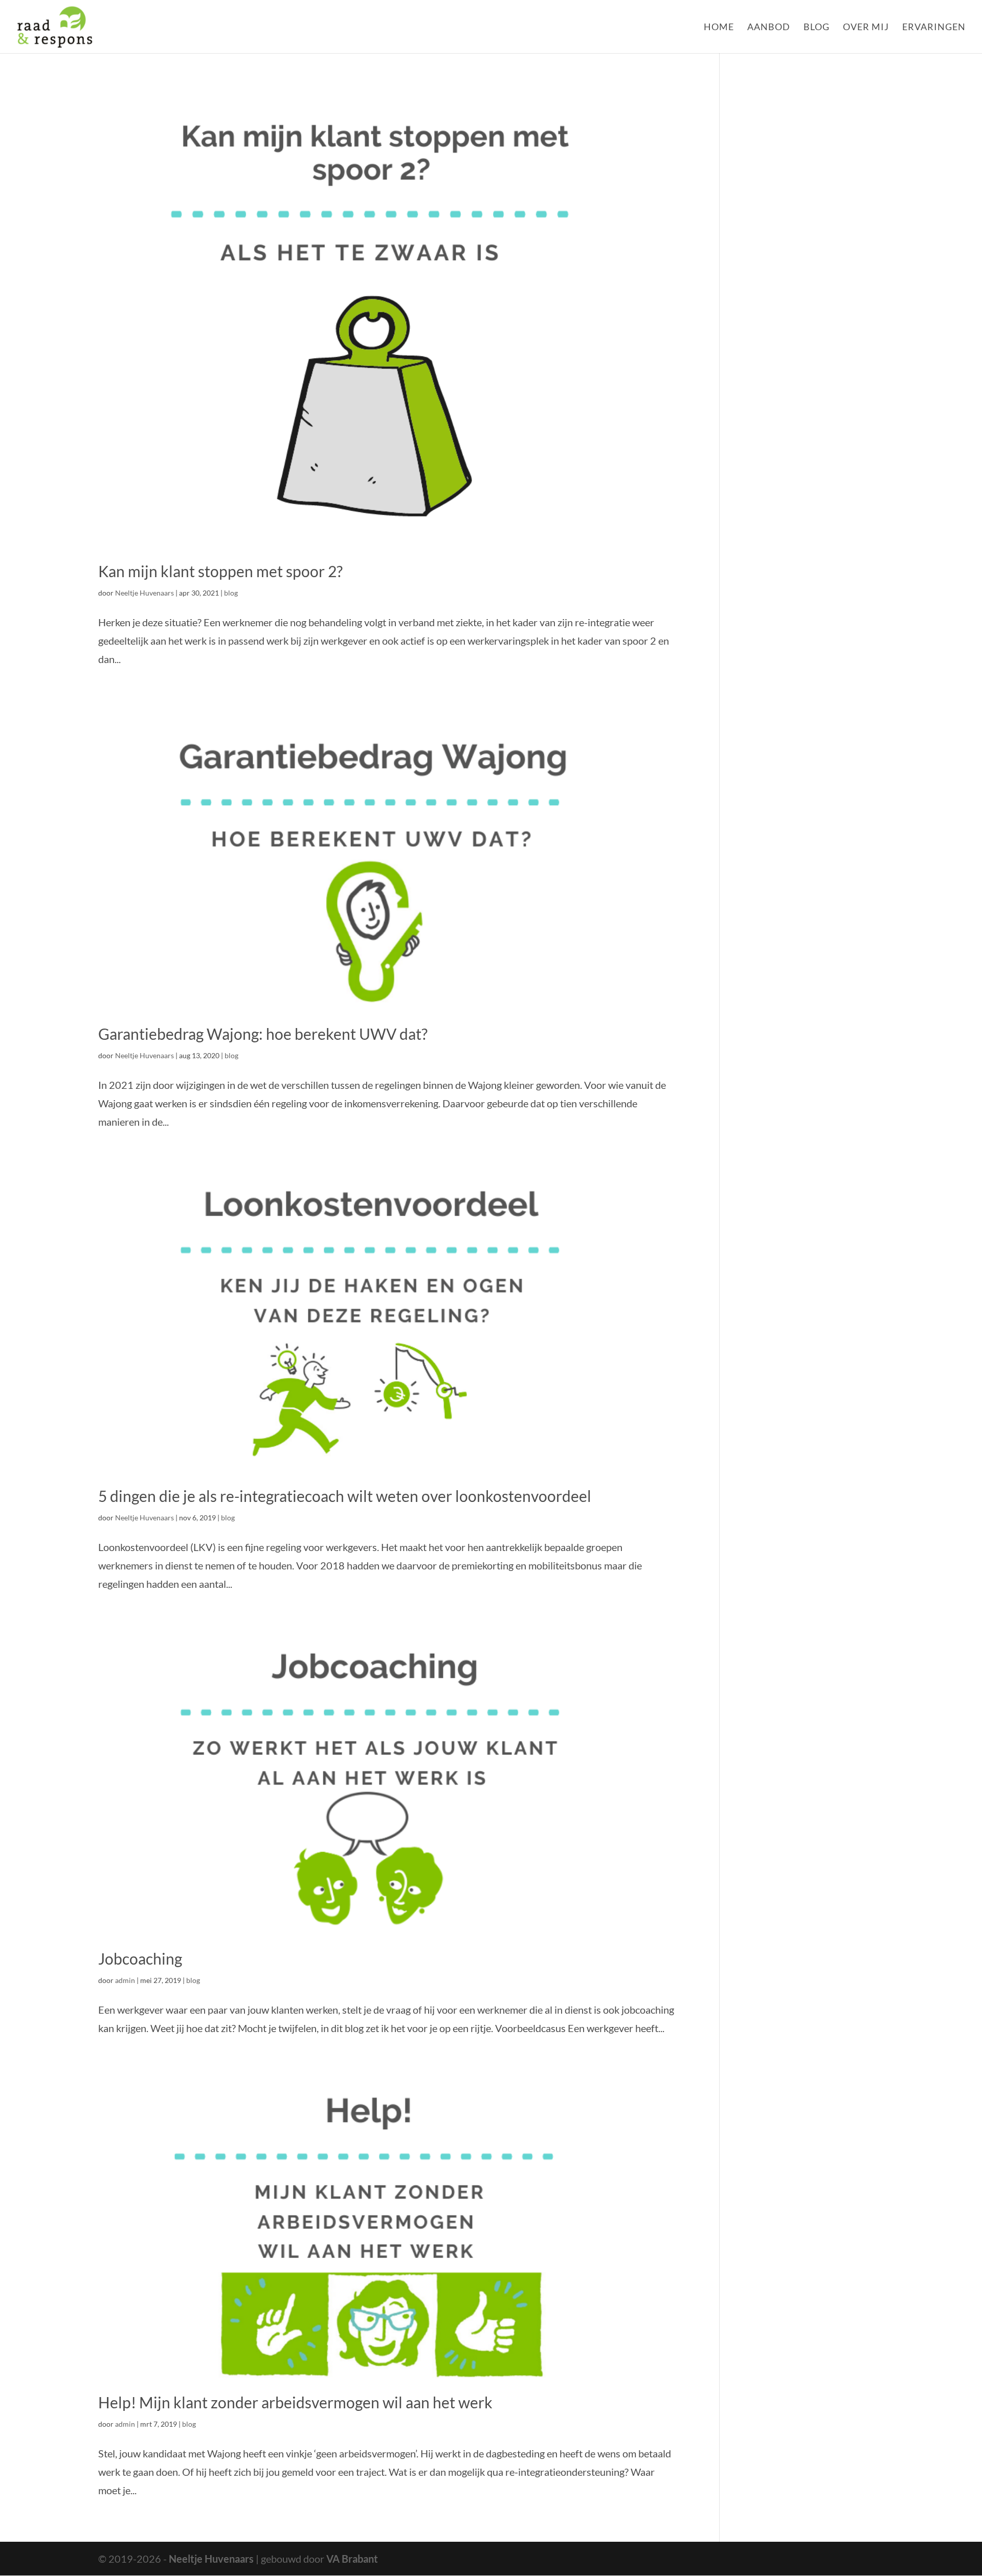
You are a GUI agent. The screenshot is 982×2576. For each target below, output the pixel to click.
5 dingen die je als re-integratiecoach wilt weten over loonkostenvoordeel (345, 1496)
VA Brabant (352, 2559)
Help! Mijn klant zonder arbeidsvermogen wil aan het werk (295, 2402)
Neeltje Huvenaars (144, 593)
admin (125, 1980)
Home (719, 28)
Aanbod (769, 28)
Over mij (866, 28)
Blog (817, 28)
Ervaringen (934, 28)
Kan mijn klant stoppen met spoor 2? (220, 571)
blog (231, 593)
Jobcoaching (140, 1958)
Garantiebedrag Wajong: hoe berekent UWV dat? (263, 1034)
